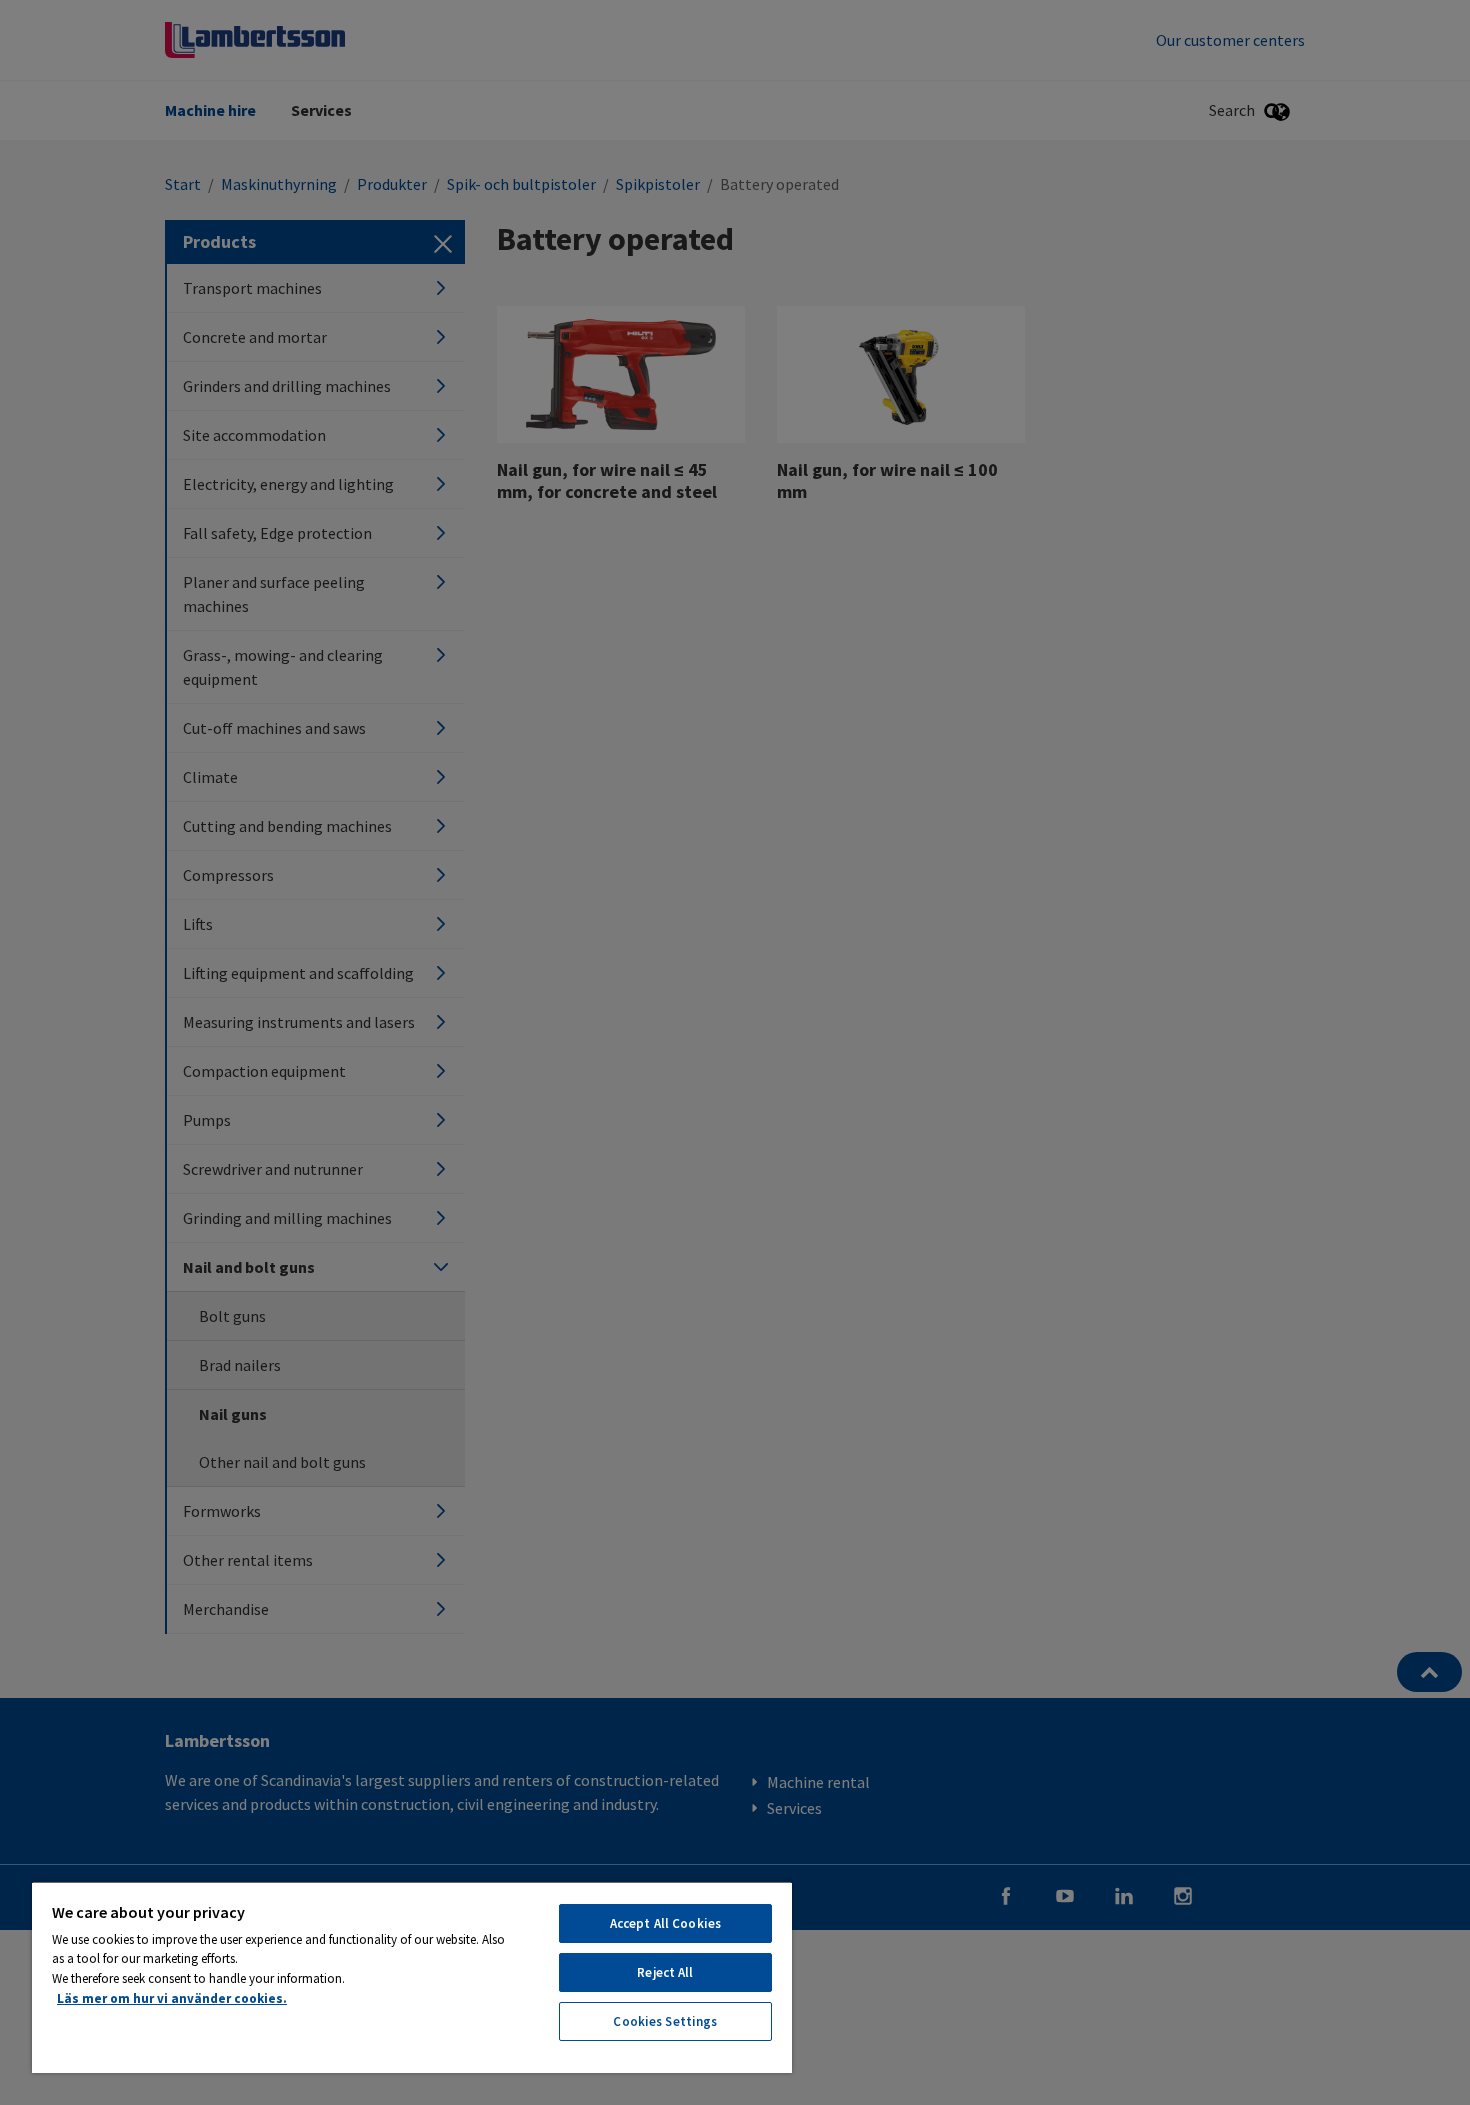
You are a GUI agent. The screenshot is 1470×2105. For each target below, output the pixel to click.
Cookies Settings (665, 2021)
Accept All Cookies (665, 1923)
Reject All (665, 1972)
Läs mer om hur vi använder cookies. (172, 1998)
